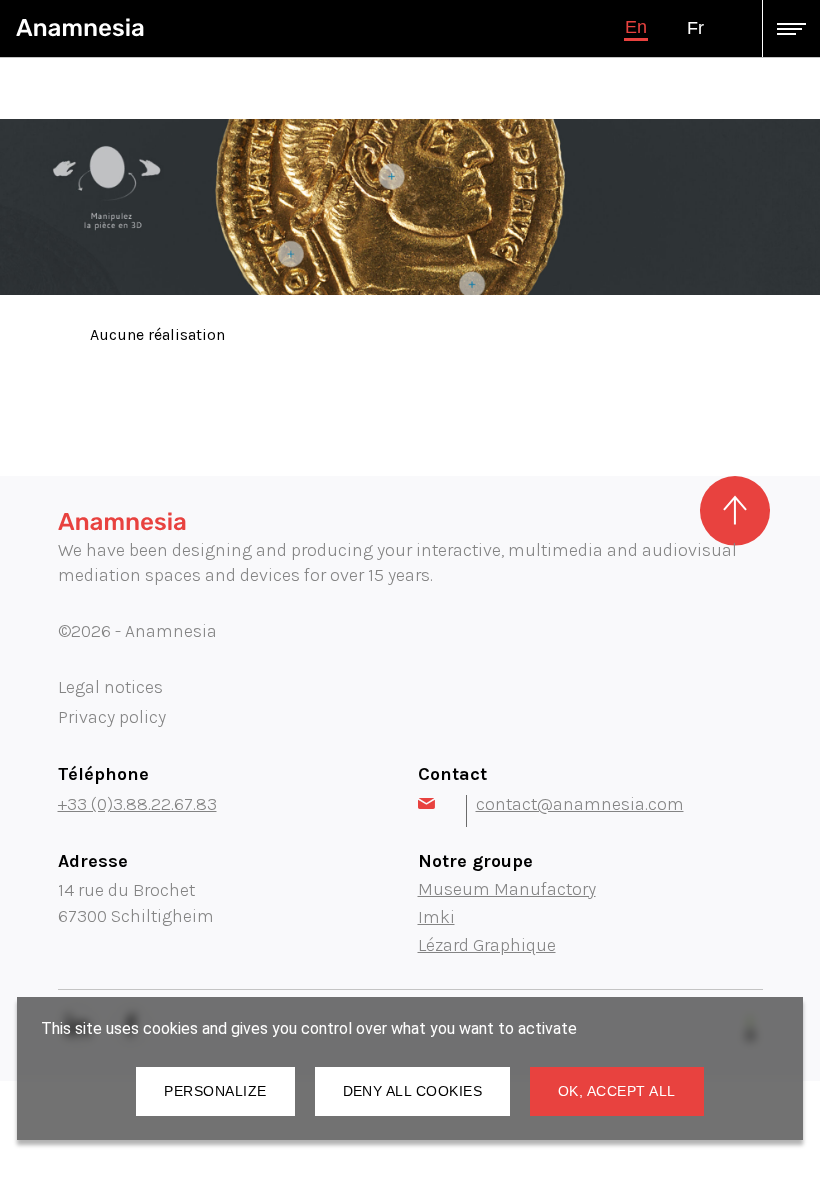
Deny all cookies (412, 1091)
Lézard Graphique (487, 945)
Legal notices (110, 687)
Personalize (215, 1091)
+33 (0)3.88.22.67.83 (137, 804)
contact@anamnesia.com (580, 804)
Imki (436, 917)
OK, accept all (617, 1091)
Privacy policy (112, 717)
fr (695, 28)
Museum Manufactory (507, 889)
